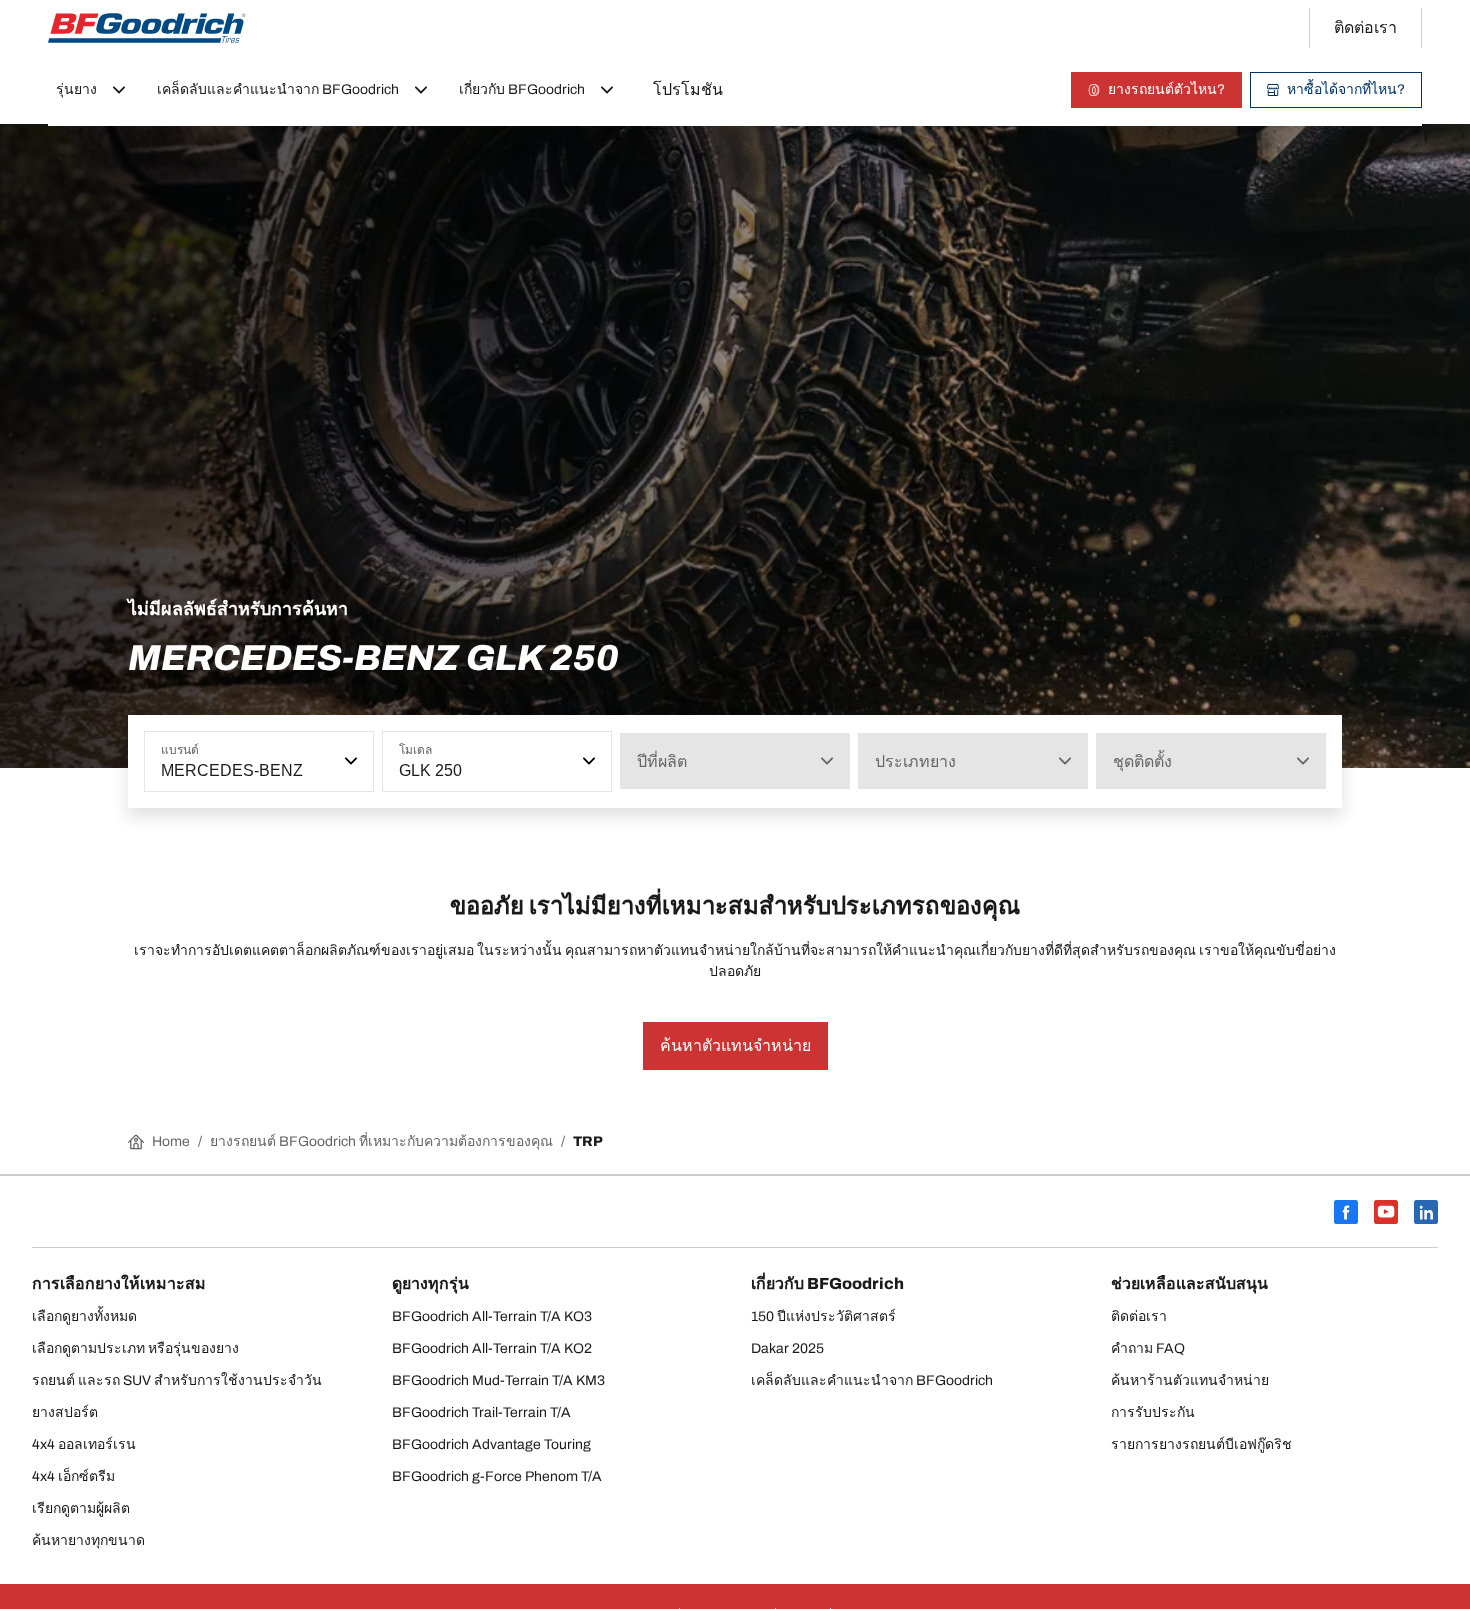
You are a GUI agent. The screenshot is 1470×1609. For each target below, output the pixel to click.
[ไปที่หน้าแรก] (147, 28)
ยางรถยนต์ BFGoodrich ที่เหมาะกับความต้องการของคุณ (381, 1141)
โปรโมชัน (688, 89)
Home (171, 1141)
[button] (349, 761)
